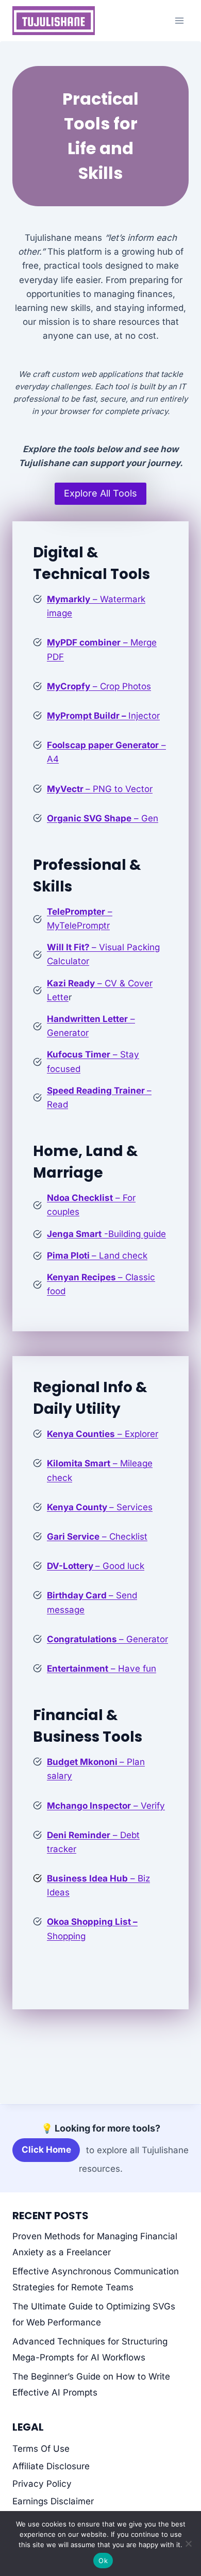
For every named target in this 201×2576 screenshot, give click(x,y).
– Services (100, 1507)
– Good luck (96, 1566)
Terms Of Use (41, 2449)
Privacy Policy (42, 2484)
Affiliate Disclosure (51, 2466)
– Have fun (102, 1669)
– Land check (97, 1256)
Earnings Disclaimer (53, 2501)
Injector (103, 716)
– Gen (103, 818)
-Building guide (106, 1234)
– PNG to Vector (100, 789)
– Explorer (103, 1434)
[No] (188, 2544)
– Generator (107, 1639)
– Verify (106, 1806)
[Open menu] (179, 20)
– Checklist (97, 1537)
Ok (103, 2561)
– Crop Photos (99, 686)
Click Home (46, 2150)
